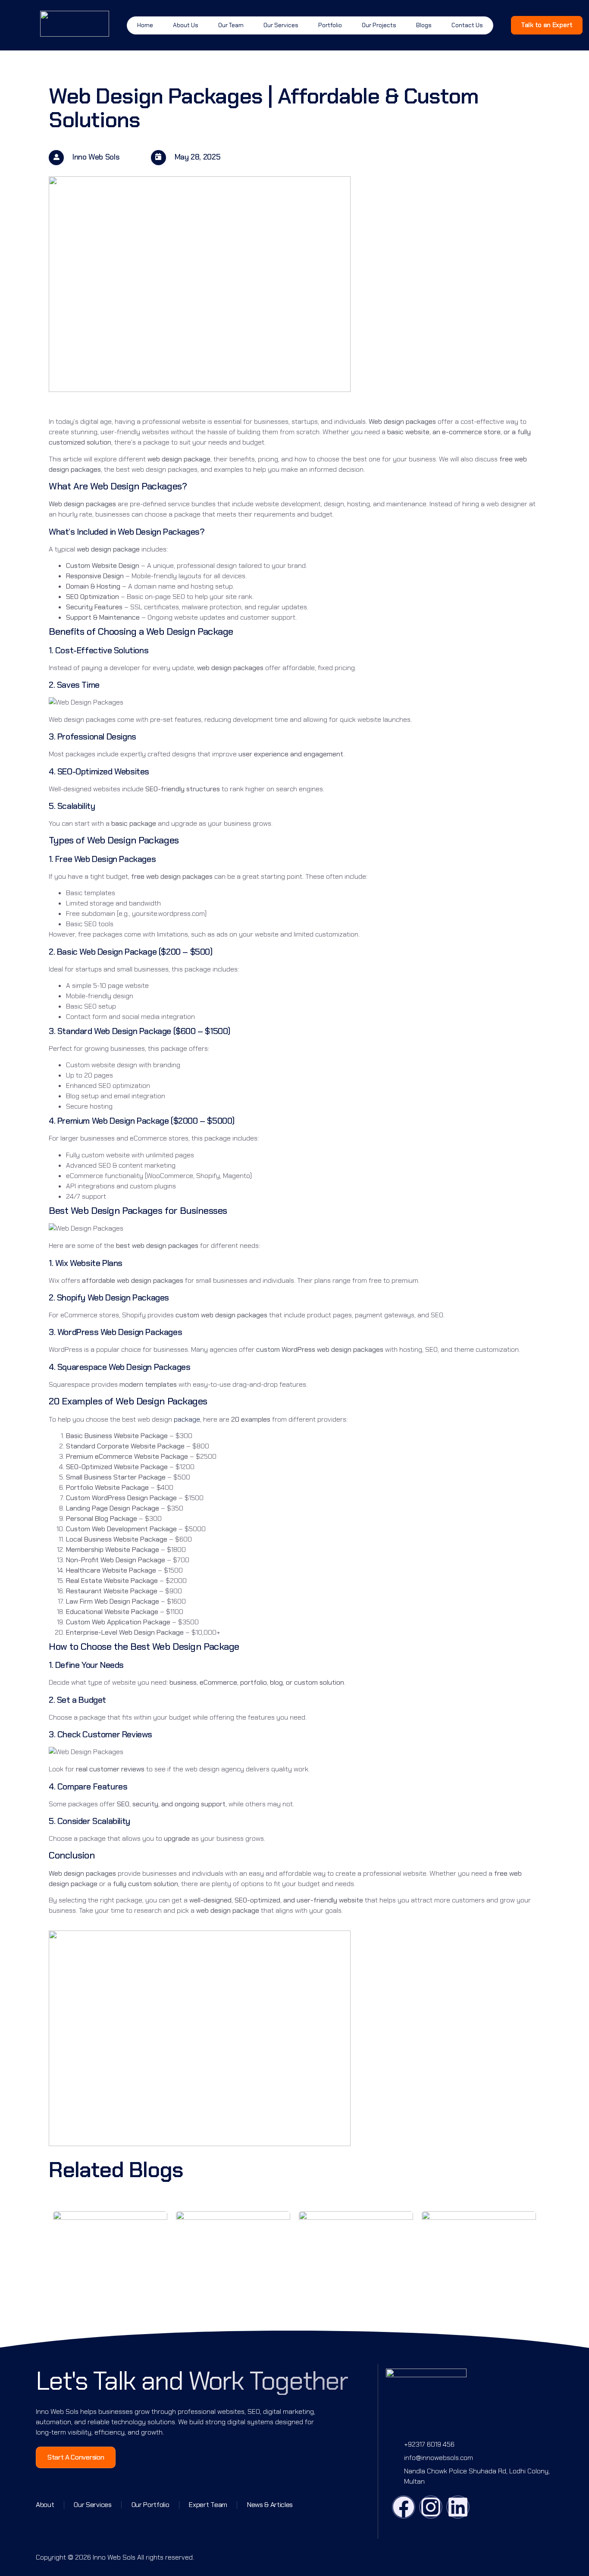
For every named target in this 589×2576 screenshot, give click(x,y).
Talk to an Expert (547, 25)
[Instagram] (431, 2507)
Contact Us (467, 25)
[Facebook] (404, 2507)
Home (145, 25)
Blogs (424, 25)
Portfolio (330, 25)
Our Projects (379, 25)
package (187, 1419)
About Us (186, 25)
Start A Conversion (76, 2457)
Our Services (281, 25)
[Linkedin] (458, 2507)
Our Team (231, 25)
